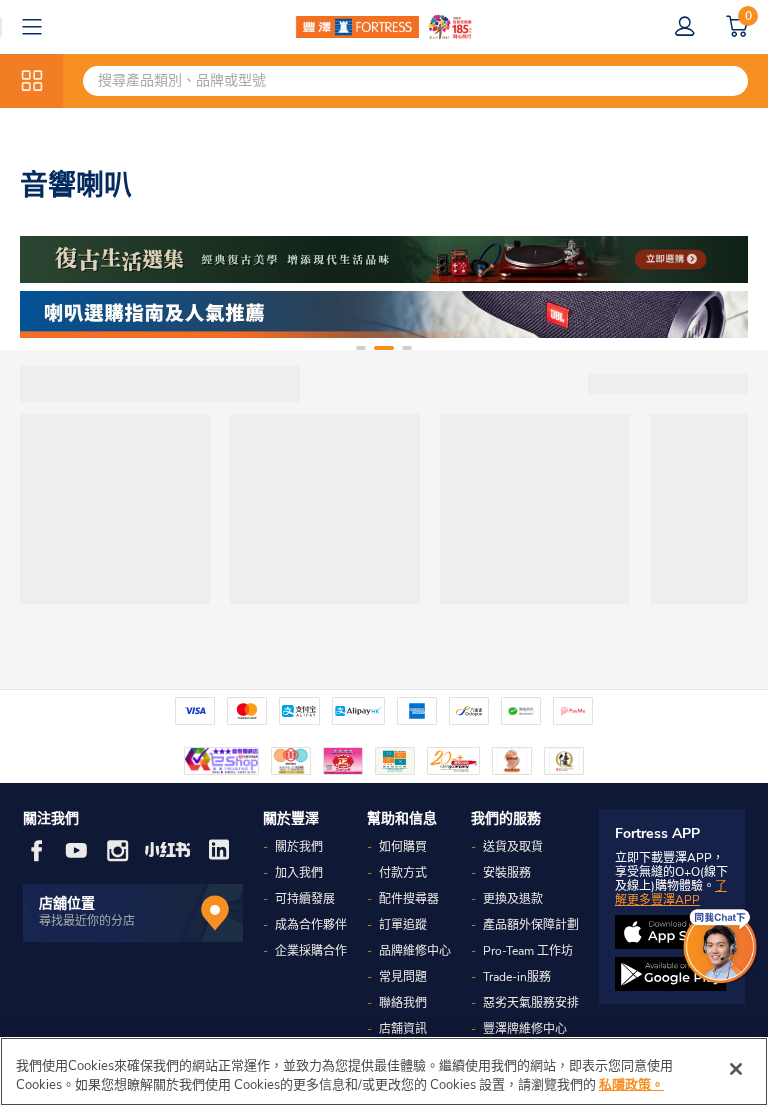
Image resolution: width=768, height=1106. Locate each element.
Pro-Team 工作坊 (528, 951)
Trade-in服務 (517, 977)
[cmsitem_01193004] (384, 259)
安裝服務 (507, 873)
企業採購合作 (311, 951)
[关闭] (736, 1069)
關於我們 (299, 847)
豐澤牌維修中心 (525, 1029)
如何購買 (403, 847)
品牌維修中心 (415, 951)
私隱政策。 (631, 1085)
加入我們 (299, 873)
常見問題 (403, 977)
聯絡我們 (403, 1003)
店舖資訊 (403, 1029)
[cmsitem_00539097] (384, 314)
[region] (384, 1071)
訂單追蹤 (403, 925)
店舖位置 (67, 903)
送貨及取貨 (513, 847)
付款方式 (403, 873)
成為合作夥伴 (311, 925)
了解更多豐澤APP (671, 893)
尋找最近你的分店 (87, 921)
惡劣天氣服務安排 (531, 1003)
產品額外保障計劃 (531, 925)
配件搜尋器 (409, 899)
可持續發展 (305, 899)
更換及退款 (513, 899)
